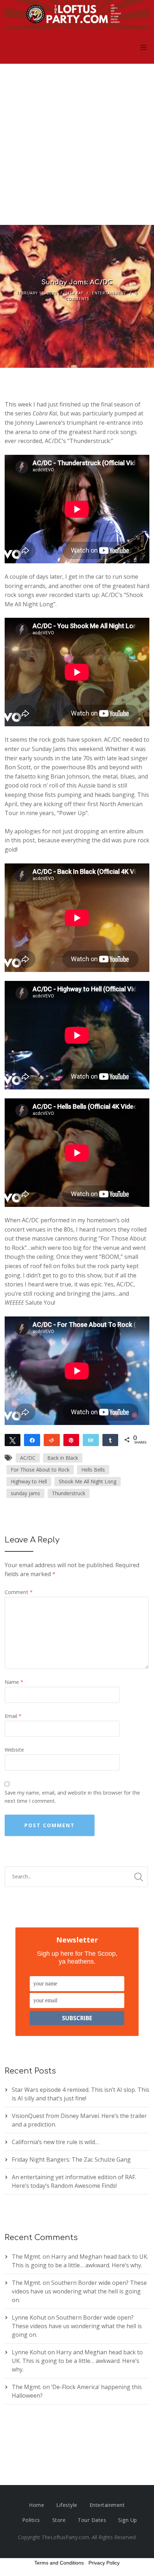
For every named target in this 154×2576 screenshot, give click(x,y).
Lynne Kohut (29, 2317)
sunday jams (25, 1493)
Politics (31, 2520)
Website (14, 1750)
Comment (19, 1592)
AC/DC (28, 1458)
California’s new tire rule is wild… (55, 2142)
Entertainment (109, 293)
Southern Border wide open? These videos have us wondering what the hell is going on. (79, 2291)
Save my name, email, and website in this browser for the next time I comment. (72, 1797)
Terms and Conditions (59, 2563)
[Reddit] (52, 1440)
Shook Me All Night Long (88, 1481)
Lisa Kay (74, 293)
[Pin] (71, 1440)
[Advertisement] (77, 144)
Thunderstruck (69, 1493)
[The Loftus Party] (77, 15)
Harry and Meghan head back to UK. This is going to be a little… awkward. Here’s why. (77, 2361)
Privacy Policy (104, 2563)
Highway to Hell (29, 1481)
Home (37, 2505)
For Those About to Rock (40, 1470)
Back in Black (63, 1458)
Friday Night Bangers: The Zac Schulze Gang (71, 2159)
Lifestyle (67, 2505)
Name (14, 1682)
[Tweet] (13, 1440)
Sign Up (128, 2520)
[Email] (91, 1440)
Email (13, 1716)
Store (59, 2520)
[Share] (32, 1440)
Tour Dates (92, 2520)
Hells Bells (93, 1470)
